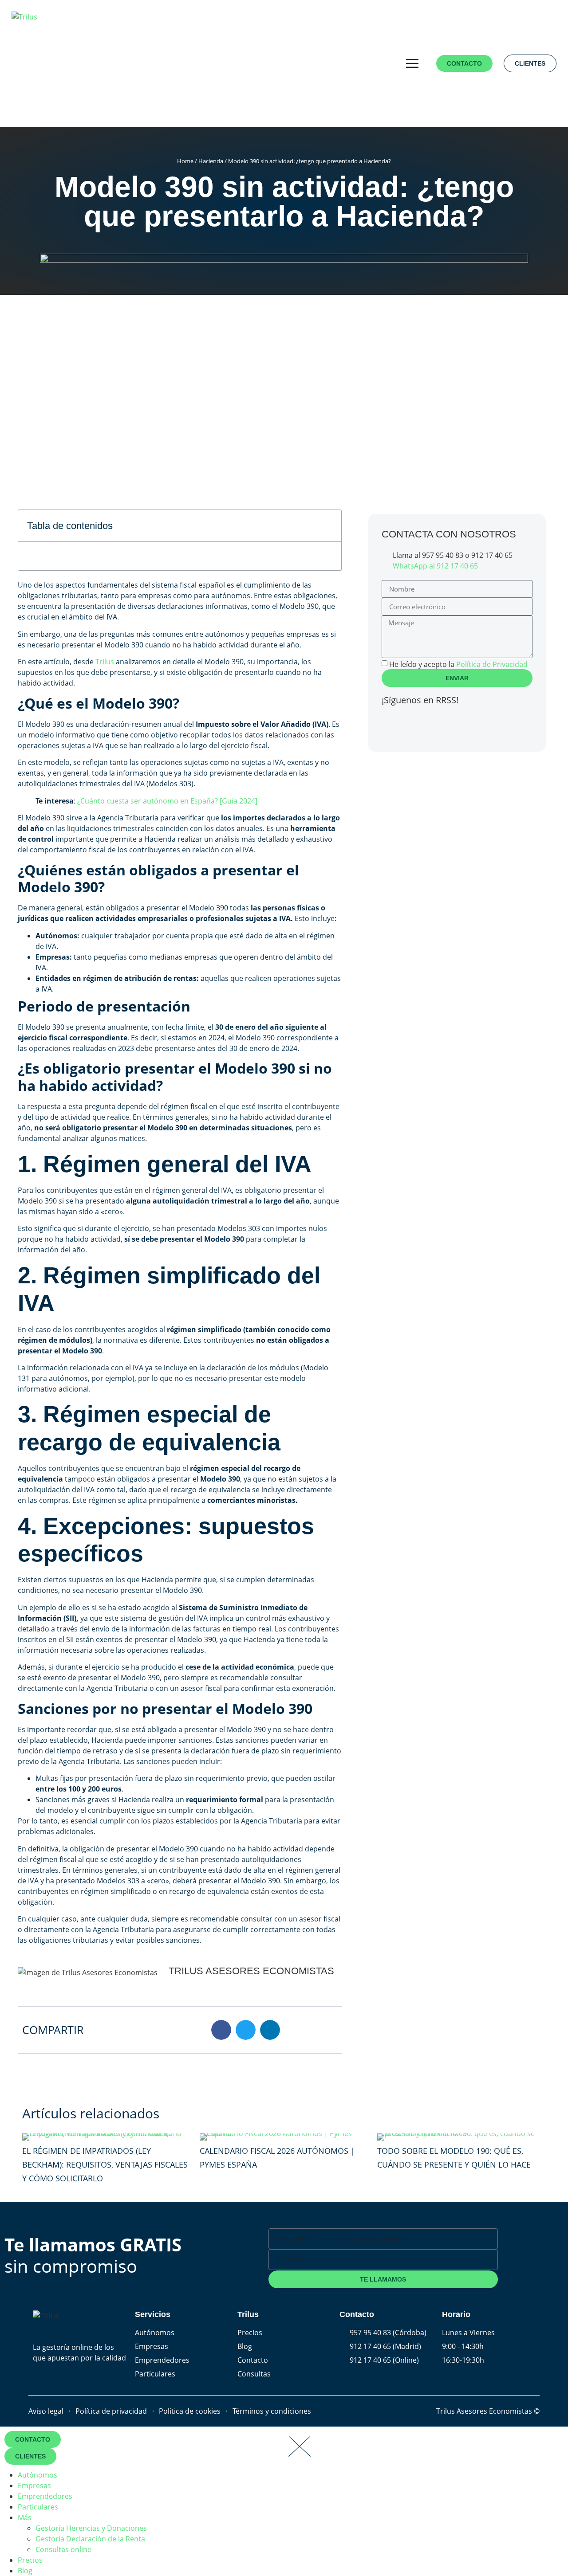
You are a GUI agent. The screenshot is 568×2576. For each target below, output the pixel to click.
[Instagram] (441, 725)
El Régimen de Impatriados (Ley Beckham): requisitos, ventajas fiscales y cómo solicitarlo (105, 2164)
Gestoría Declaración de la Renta (90, 2539)
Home (185, 161)
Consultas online (63, 2549)
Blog (25, 2571)
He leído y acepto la (458, 664)
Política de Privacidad (492, 664)
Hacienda (211, 161)
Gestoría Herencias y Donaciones (91, 2528)
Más (25, 2517)
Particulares (38, 2507)
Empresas (34, 2486)
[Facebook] (393, 725)
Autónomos (37, 2475)
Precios (30, 2560)
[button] (330, 526)
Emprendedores (45, 2496)
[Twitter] (417, 725)
